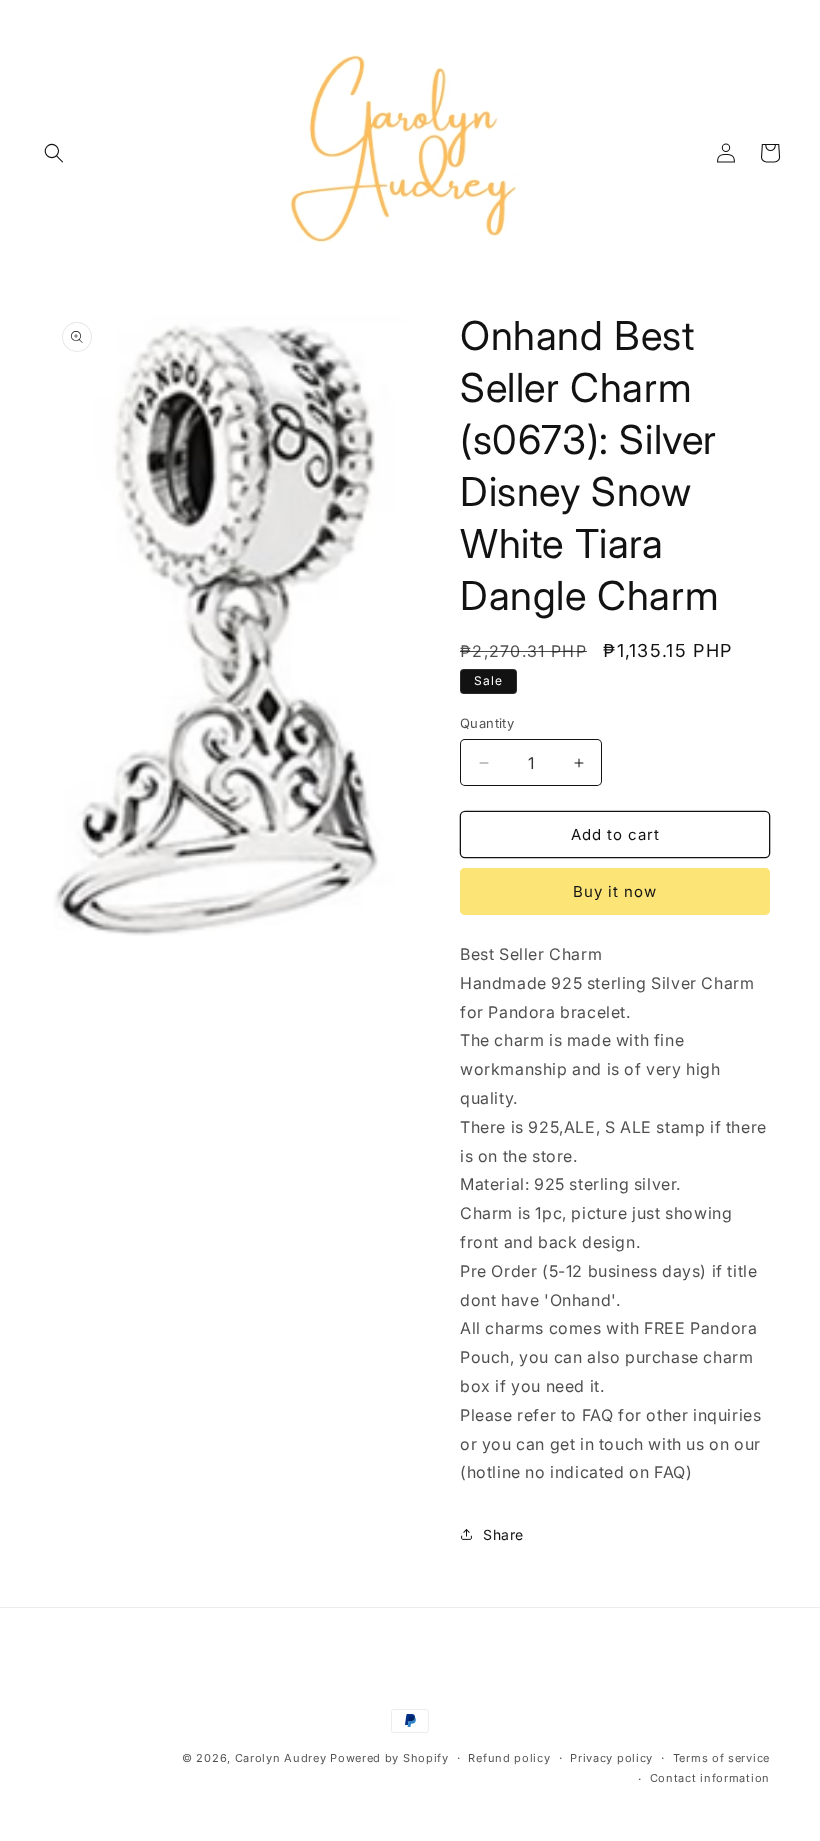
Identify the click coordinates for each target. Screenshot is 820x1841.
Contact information (710, 1778)
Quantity (487, 723)
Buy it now (615, 891)
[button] (54, 153)
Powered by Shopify (389, 1758)
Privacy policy (611, 1758)
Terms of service (721, 1758)
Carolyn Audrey (281, 1758)
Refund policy (509, 1758)
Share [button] (503, 1534)
